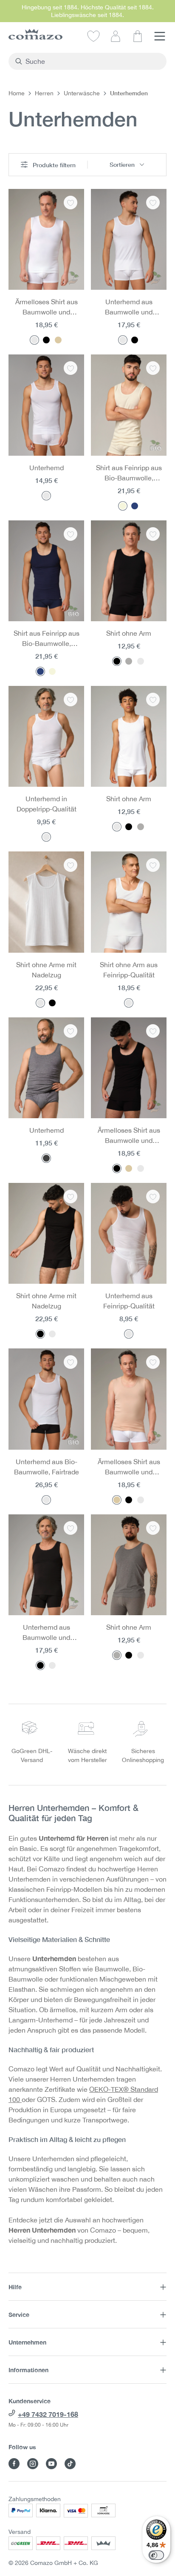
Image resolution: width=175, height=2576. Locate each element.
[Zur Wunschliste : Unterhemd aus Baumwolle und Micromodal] (153, 203)
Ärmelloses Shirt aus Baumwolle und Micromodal (47, 307)
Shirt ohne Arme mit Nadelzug (46, 970)
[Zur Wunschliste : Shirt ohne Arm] (153, 534)
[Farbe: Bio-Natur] (123, 506)
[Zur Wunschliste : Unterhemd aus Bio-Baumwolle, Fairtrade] (71, 1362)
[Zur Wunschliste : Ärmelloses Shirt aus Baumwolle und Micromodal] (71, 203)
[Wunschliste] (93, 36)
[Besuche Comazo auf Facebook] (14, 2464)
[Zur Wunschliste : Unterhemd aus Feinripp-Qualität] (153, 1197)
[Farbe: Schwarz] (46, 340)
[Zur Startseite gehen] (35, 34)
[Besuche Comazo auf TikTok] (70, 2464)
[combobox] (92, 61)
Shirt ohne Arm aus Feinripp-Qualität (129, 970)
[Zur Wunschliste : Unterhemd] (71, 368)
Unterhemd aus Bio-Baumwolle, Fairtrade (47, 1467)
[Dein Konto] (116, 36)
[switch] (156, 2555)
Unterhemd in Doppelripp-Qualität (47, 804)
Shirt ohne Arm (129, 633)
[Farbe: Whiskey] (58, 340)
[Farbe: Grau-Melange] (129, 661)
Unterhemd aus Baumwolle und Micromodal (129, 307)
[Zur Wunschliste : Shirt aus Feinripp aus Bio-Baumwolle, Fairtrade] (153, 368)
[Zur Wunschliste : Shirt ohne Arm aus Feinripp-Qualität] (153, 865)
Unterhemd (47, 468)
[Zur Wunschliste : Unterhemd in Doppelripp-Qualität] (71, 700)
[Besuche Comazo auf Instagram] (33, 2464)
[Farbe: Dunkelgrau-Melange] (46, 1158)
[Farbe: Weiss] (34, 340)
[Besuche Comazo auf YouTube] (51, 2464)
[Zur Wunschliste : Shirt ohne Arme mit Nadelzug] (71, 865)
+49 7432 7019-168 (48, 2414)
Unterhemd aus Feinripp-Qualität (129, 1301)
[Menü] (160, 36)
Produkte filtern (53, 165)
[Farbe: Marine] (135, 506)
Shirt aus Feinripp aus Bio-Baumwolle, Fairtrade (129, 473)
